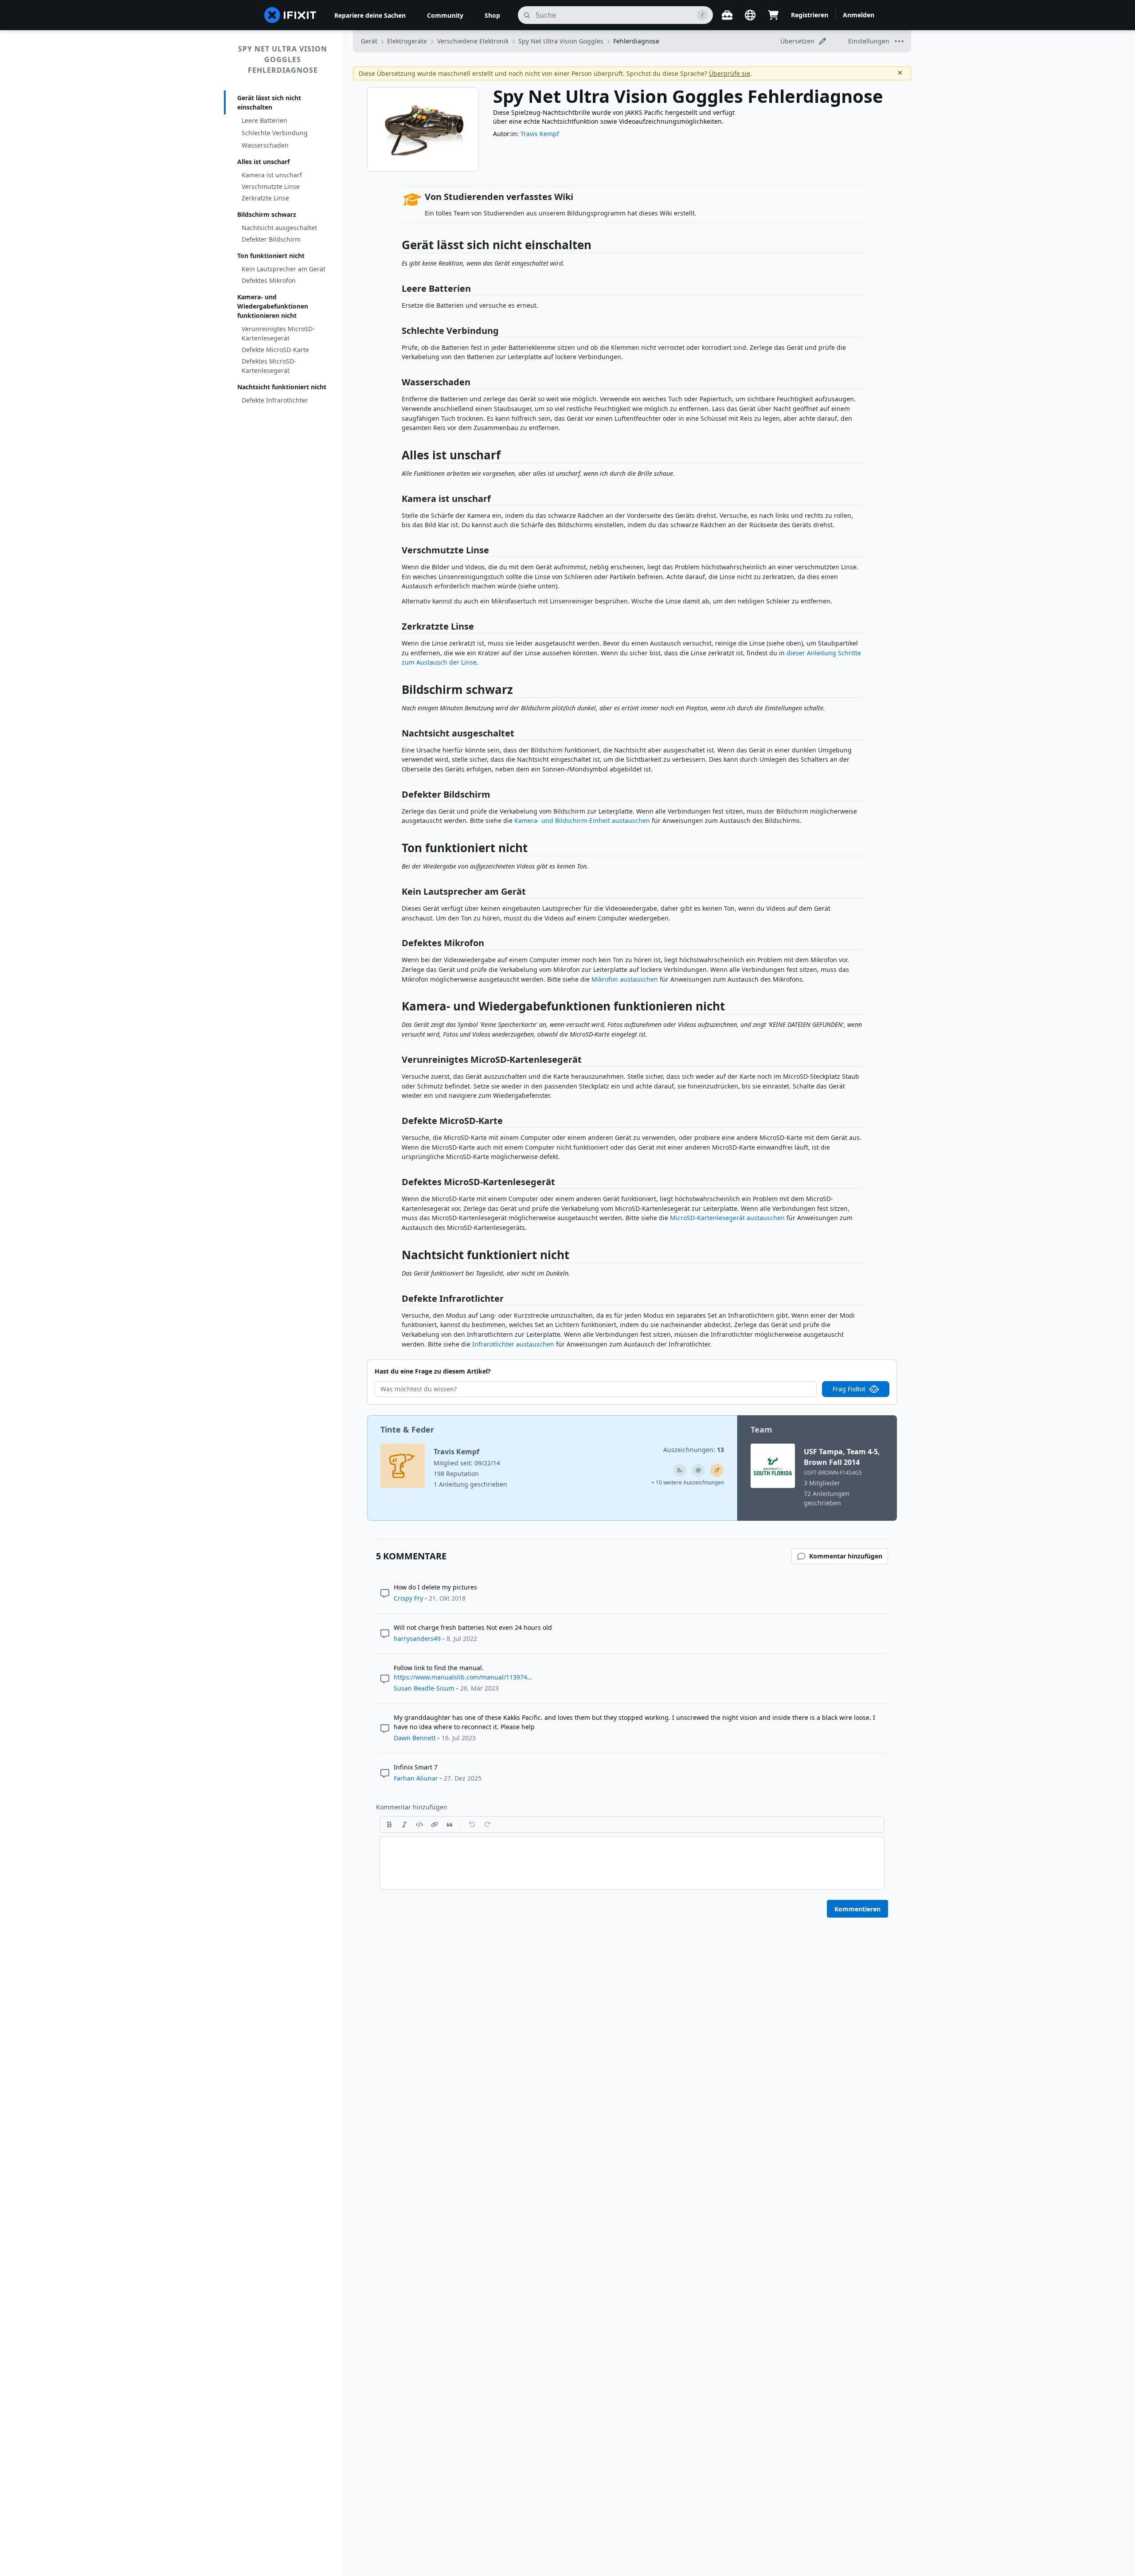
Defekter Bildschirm (271, 239)
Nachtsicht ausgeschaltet (279, 228)
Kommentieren (857, 1909)
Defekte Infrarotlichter (275, 400)
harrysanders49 (417, 1638)
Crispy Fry (408, 1598)
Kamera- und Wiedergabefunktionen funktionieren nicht (273, 306)
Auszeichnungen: (694, 1450)
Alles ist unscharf (263, 162)
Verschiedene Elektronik (473, 41)
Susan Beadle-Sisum (424, 1688)
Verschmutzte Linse (271, 186)
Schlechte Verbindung (275, 133)
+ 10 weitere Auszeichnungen (688, 1482)
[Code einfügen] (419, 1824)
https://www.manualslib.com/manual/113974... (463, 1677)
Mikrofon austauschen (625, 979)
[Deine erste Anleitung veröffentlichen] (717, 1470)
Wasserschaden (265, 145)
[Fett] (389, 1824)
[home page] (290, 15)
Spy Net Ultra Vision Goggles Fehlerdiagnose (283, 59)
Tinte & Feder (407, 1429)
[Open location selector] (750, 15)
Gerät (369, 41)
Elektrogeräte (407, 41)
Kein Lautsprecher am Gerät (284, 269)
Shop (492, 15)
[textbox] (632, 1863)
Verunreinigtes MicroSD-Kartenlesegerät (278, 333)
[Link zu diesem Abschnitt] (397, 247)
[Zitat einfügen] (450, 1824)
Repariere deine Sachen (370, 15)
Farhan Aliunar (416, 1778)
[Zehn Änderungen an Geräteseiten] (680, 1470)
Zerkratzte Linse (265, 198)
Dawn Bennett (415, 1738)
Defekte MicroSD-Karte (275, 350)
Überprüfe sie (730, 73)
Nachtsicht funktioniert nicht (282, 387)
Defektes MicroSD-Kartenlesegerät (269, 366)
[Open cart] (773, 15)
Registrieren (810, 15)
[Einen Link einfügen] (434, 1824)
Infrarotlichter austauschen (513, 1344)
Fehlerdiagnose (636, 41)
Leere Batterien (264, 120)
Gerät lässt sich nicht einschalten (269, 102)
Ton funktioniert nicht (271, 256)
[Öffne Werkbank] (727, 15)
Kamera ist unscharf (272, 175)
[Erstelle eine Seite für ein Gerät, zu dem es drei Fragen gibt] (698, 1470)
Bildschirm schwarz (267, 214)
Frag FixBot (849, 1389)
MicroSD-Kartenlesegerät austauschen (727, 1218)
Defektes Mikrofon (269, 280)
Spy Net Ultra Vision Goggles (561, 41)
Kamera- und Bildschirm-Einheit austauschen (582, 820)
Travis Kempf (540, 134)
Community (445, 15)
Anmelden (859, 15)
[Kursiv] (404, 1824)
